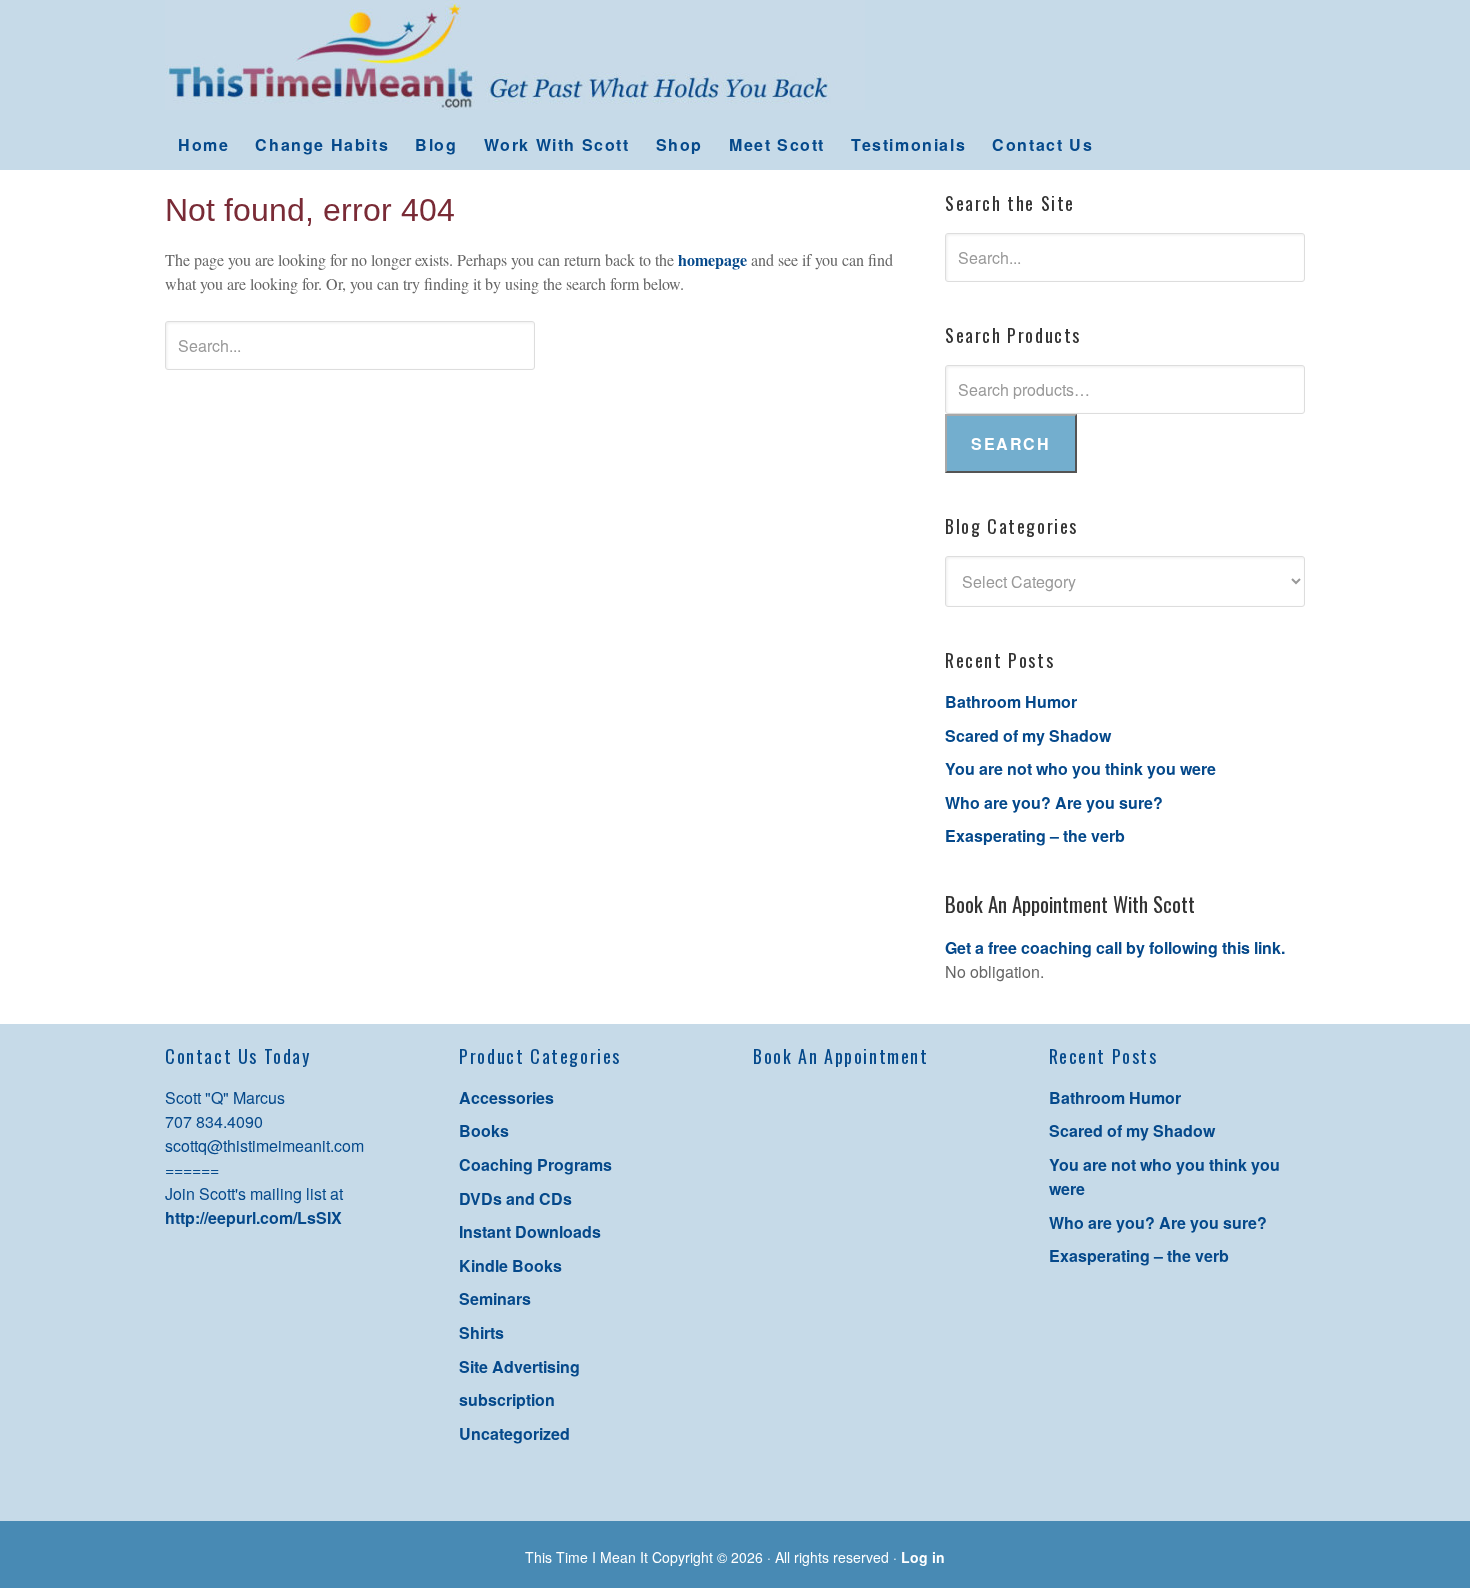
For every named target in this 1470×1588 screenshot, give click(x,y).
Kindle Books (510, 1265)
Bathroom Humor (1011, 701)
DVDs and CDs (515, 1198)
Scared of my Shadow (1028, 735)
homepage (712, 259)
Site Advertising (519, 1366)
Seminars (495, 1298)
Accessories (506, 1097)
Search (1011, 443)
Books (484, 1130)
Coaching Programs (535, 1164)
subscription (507, 1399)
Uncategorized (514, 1433)
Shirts (481, 1332)
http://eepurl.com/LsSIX (253, 1217)
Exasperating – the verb (1035, 835)
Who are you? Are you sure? (1054, 802)
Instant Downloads (530, 1231)
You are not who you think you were (1080, 768)
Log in (923, 1557)
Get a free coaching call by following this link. (1115, 947)
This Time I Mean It (735, 60)
